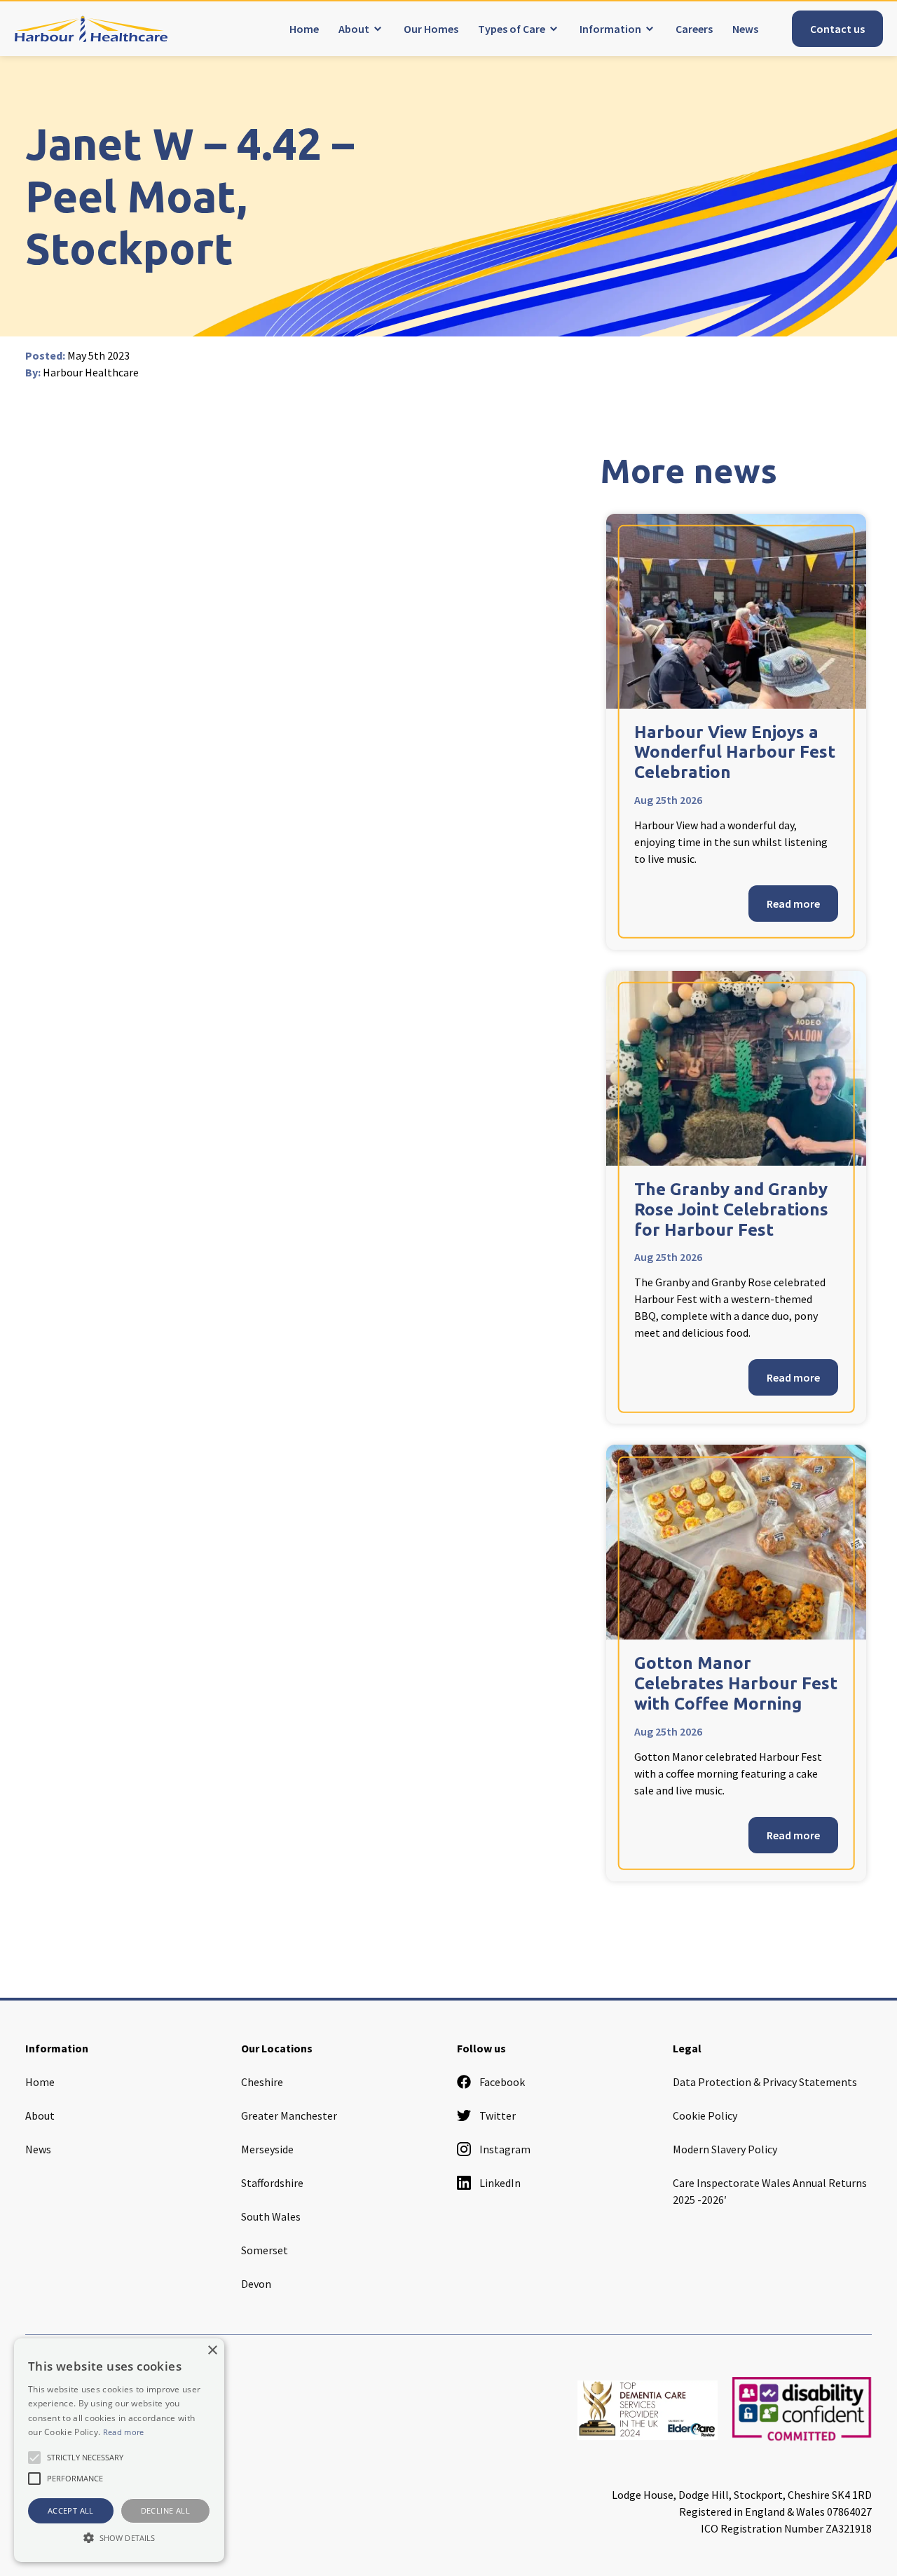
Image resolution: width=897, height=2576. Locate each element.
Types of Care (512, 29)
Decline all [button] (165, 2510)
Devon (256, 2284)
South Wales (271, 2216)
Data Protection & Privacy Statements (765, 2082)
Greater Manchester (289, 2115)
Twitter (498, 2115)
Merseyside (267, 2149)
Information (610, 29)
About (354, 29)
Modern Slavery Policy (725, 2149)
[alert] (119, 2450)
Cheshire (262, 2082)
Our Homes (431, 29)
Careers (694, 29)
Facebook (502, 2082)
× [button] (212, 2351)
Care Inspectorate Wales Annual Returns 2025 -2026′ (770, 2191)
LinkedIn (500, 2183)
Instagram (505, 2149)
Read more (793, 904)
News (745, 29)
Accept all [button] (71, 2510)
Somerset (265, 2250)
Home (304, 29)
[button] (119, 2537)
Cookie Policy (705, 2115)
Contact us (837, 29)
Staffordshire (272, 2183)
